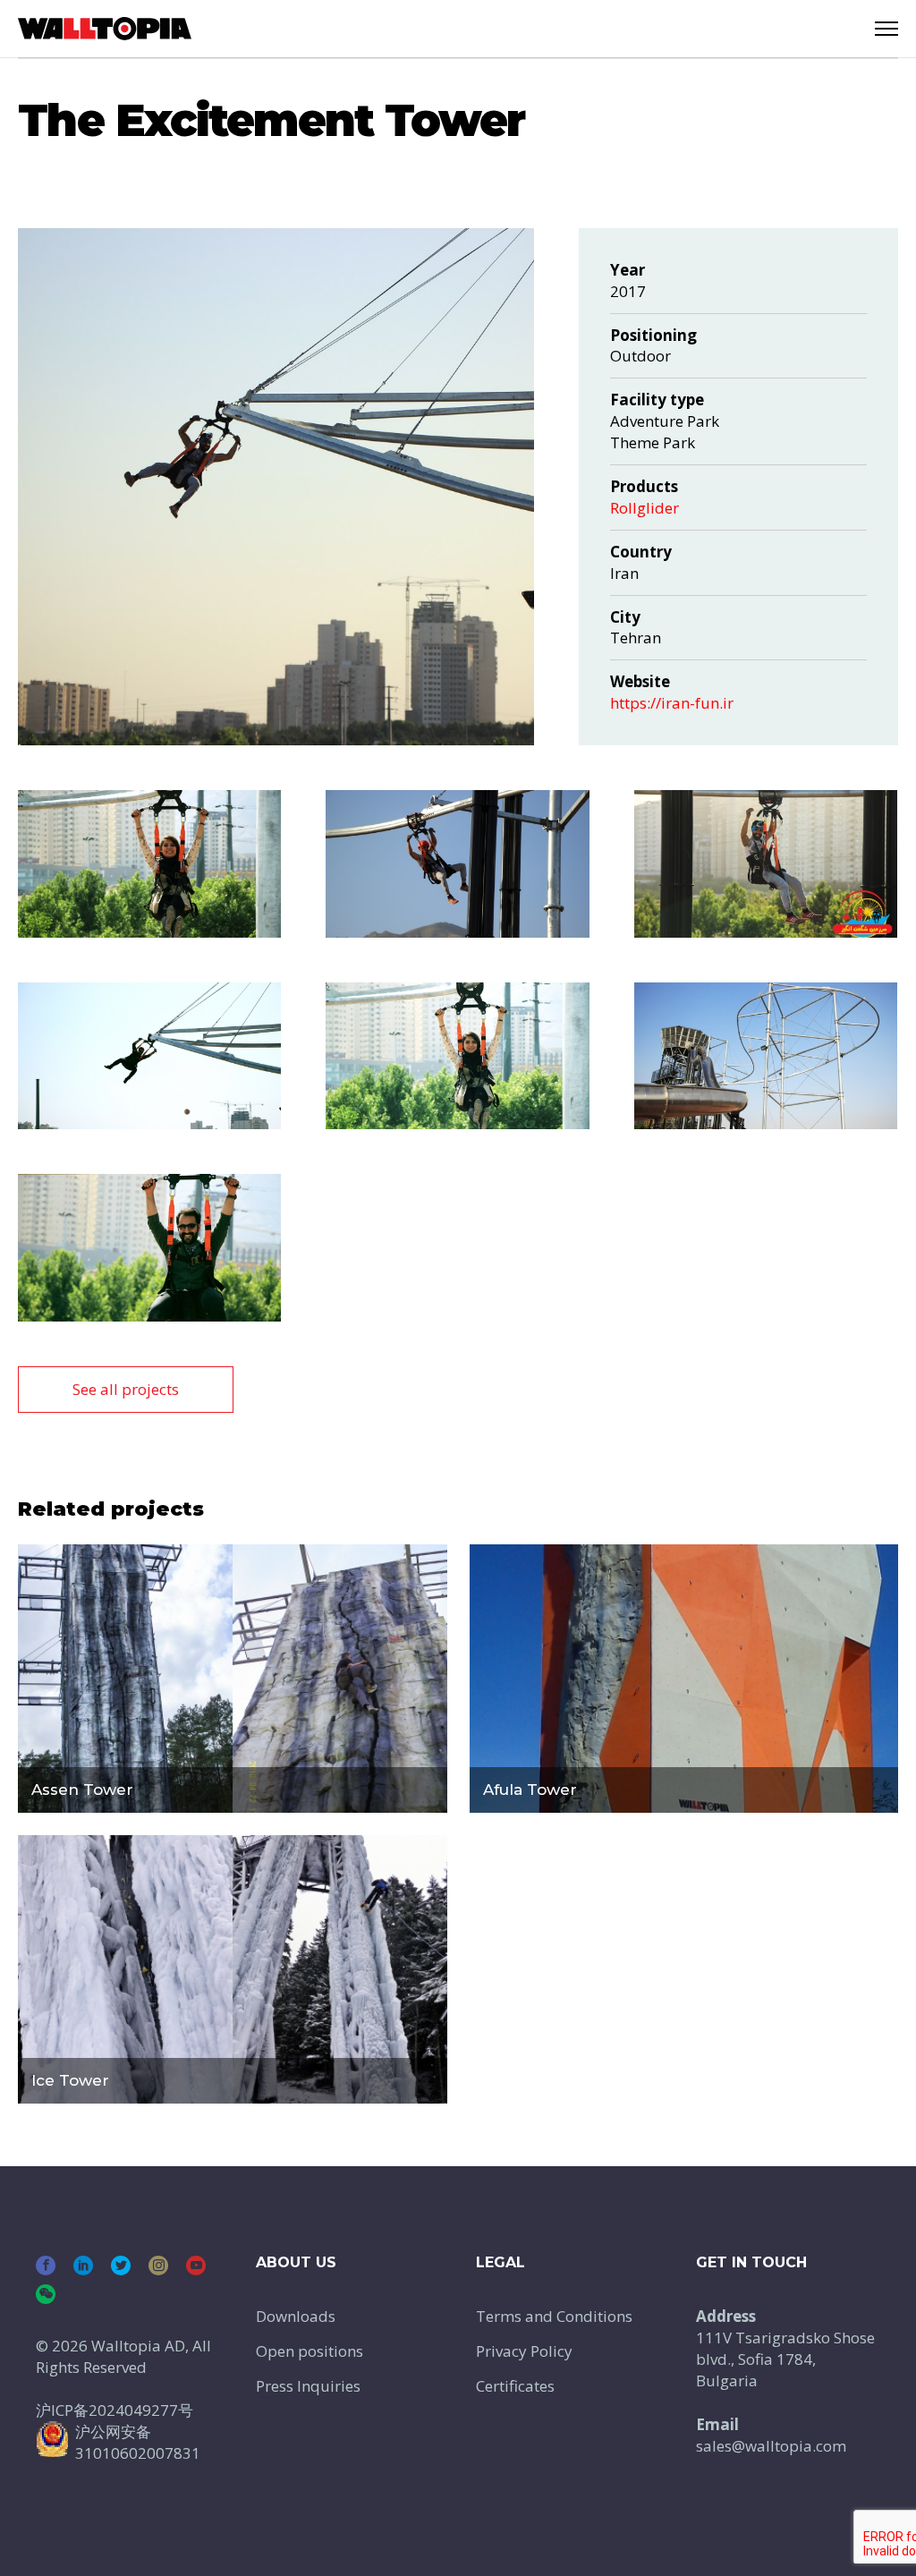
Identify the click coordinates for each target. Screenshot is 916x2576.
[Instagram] (158, 2266)
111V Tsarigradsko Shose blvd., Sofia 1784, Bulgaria (785, 2359)
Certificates (515, 2386)
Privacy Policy (524, 2351)
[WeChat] (46, 2294)
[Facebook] (46, 2266)
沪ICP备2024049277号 (114, 2410)
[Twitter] (121, 2266)
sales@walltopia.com (771, 2446)
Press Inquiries (308, 2386)
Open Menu (886, 29)
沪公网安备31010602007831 (138, 2442)
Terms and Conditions (554, 2316)
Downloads (296, 2316)
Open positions (310, 2351)
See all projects (126, 1389)
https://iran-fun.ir (672, 703)
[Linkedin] (83, 2266)
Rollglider (645, 508)
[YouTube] (196, 2266)
